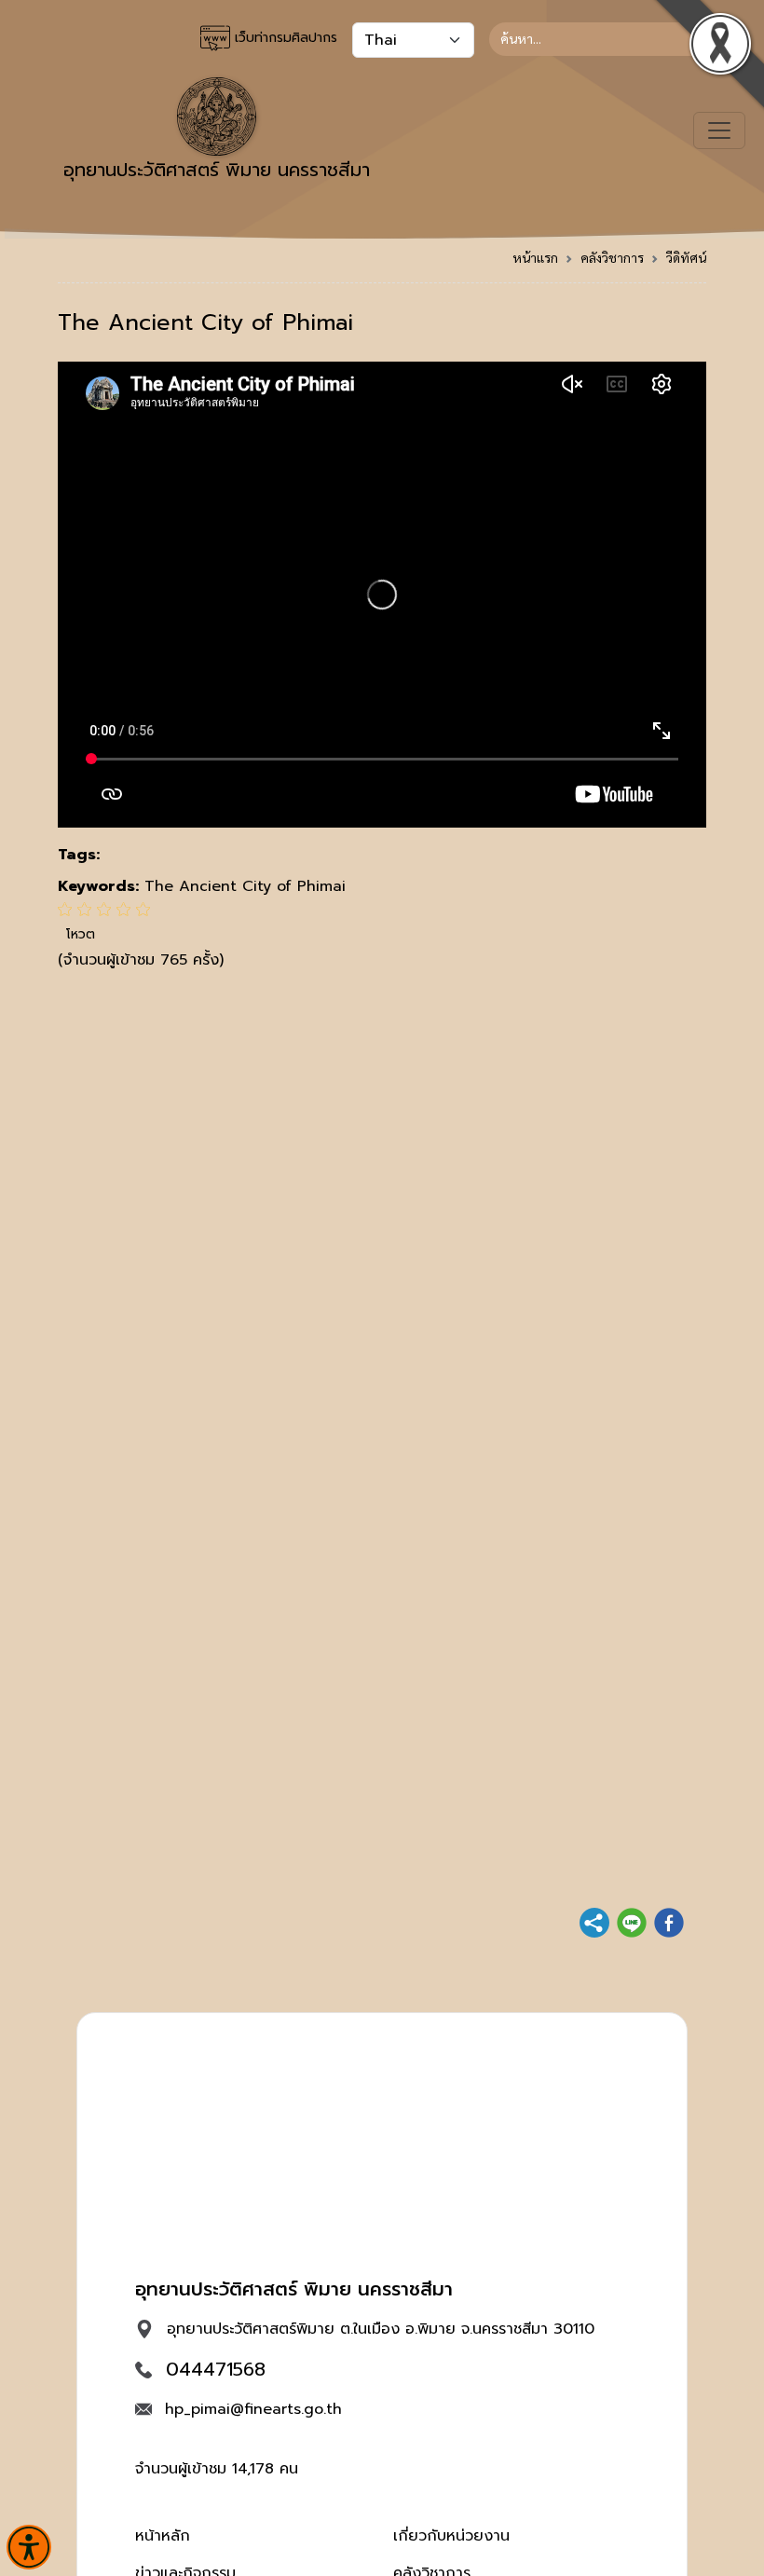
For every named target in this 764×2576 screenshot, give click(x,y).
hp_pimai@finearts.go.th (253, 2409)
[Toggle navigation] (719, 130)
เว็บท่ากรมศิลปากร (284, 38)
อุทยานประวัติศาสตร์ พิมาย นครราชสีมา (217, 170)
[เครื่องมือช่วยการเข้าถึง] (29, 2547)
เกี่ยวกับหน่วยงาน (451, 2536)
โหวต (81, 934)
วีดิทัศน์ (686, 257)
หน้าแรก (535, 257)
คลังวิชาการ (612, 257)
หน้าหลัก (163, 2536)
